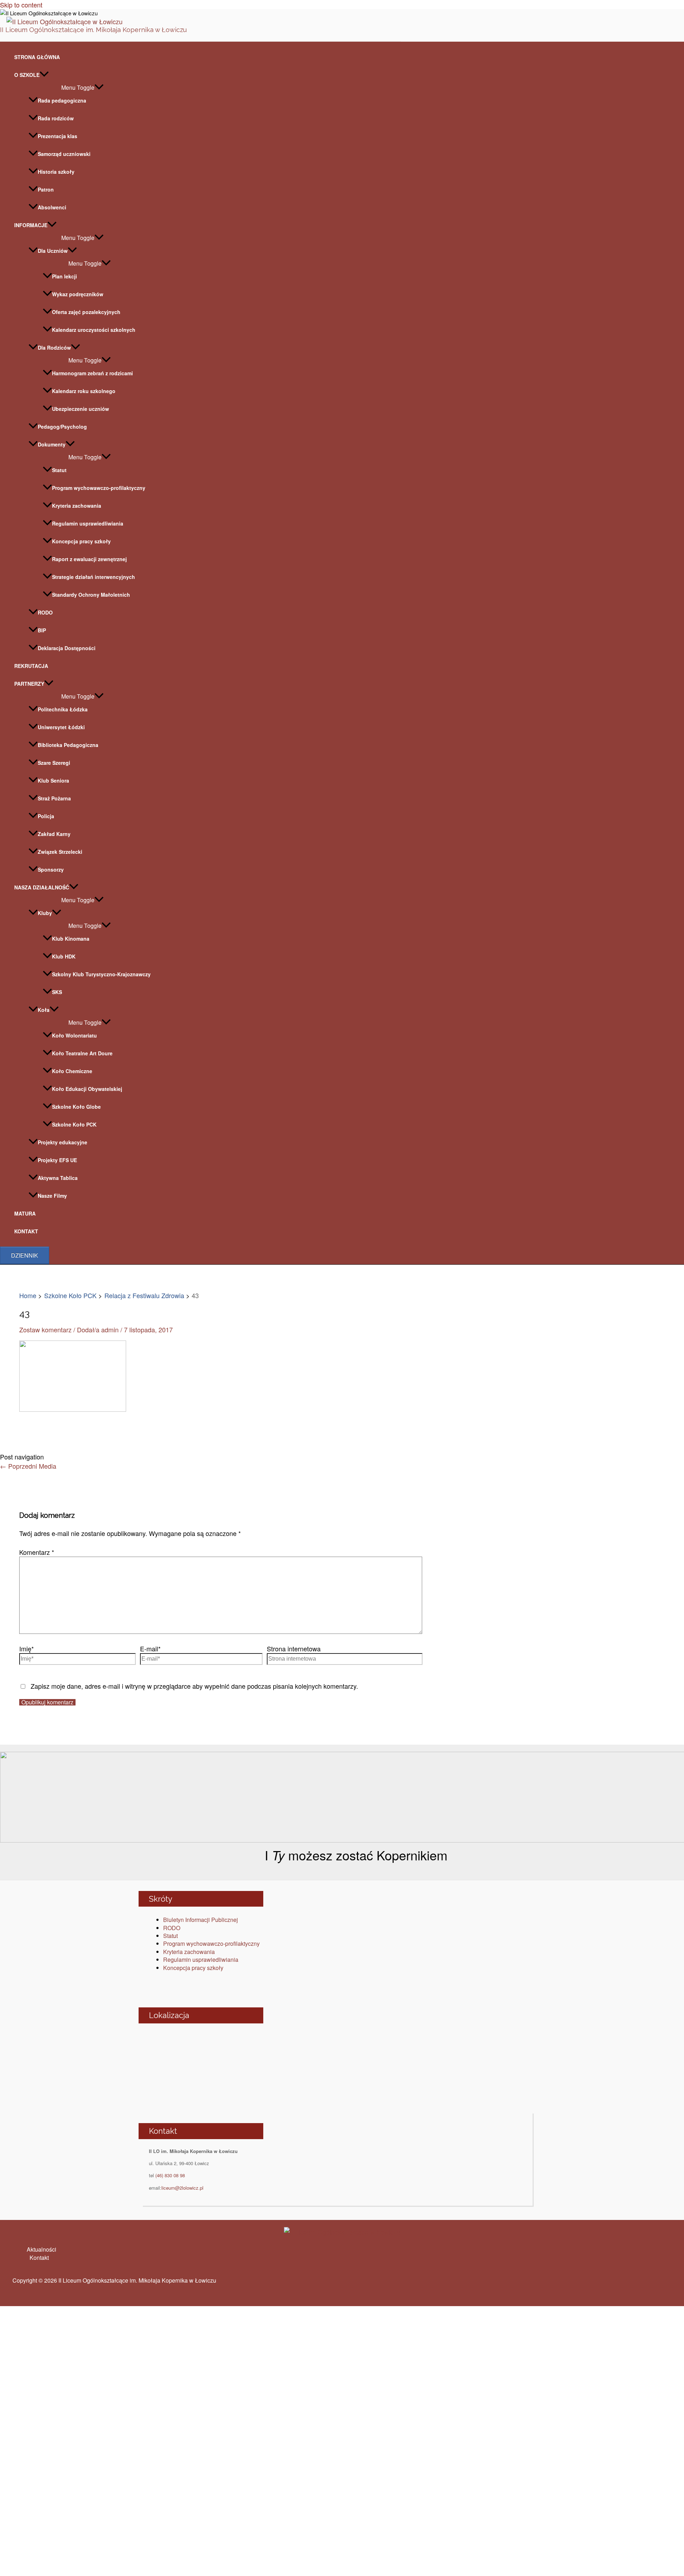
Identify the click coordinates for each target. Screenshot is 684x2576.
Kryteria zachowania (77, 506)
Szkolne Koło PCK (74, 1124)
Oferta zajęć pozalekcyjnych (86, 312)
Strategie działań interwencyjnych (94, 577)
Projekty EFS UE (57, 1160)
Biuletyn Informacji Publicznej (201, 1920)
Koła (44, 1010)
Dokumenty (52, 444)
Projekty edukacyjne (63, 1142)
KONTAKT (26, 1231)
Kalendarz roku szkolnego (84, 391)
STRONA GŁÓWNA (37, 57)
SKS (57, 992)
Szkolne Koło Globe (76, 1107)
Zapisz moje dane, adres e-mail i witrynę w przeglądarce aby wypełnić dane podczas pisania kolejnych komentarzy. (194, 1686)
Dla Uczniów (53, 251)
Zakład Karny (54, 834)
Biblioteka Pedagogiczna (68, 745)
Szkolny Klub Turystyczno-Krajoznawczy (101, 974)
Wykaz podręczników (78, 294)
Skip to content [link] (21, 5)
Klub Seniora (53, 780)
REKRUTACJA (31, 666)
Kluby (45, 913)
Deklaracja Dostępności (67, 648)
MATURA (25, 1213)
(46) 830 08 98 (170, 2175)
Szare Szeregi (54, 763)
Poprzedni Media (28, 1466)
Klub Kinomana (71, 939)
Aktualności (42, 2249)
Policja (46, 816)
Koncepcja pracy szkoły (81, 541)
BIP (42, 630)
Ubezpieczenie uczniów (81, 409)
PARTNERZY (29, 684)
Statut (59, 470)
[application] (44, 75)
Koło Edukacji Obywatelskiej (87, 1089)
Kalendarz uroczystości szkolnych (94, 330)
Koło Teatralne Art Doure (82, 1053)
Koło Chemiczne (72, 1071)
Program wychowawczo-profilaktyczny (99, 488)
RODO (45, 612)
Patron (46, 189)
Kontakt (39, 2258)
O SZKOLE (27, 75)
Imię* (27, 1648)
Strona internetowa (294, 1648)
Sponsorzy (51, 869)
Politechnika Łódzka (63, 709)
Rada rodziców (56, 118)
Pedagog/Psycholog (62, 427)
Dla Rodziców (54, 348)
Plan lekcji (64, 276)
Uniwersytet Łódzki (61, 727)
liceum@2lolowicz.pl (182, 2188)
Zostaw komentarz (45, 1329)
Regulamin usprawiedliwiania (88, 523)
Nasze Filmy (52, 1196)
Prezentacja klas (58, 136)
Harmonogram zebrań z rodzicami (92, 373)
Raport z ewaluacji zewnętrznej (89, 559)
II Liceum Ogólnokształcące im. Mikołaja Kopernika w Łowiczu (93, 30)
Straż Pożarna (54, 798)
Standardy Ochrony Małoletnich (91, 595)
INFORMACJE (31, 225)
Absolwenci (52, 207)
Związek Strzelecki (60, 852)
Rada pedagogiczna (62, 100)
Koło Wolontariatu (74, 1035)
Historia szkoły (56, 172)
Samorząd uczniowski (64, 154)
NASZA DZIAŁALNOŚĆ (42, 887)
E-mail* (150, 1648)
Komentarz (37, 1552)
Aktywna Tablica (58, 1178)
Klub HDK (64, 956)
